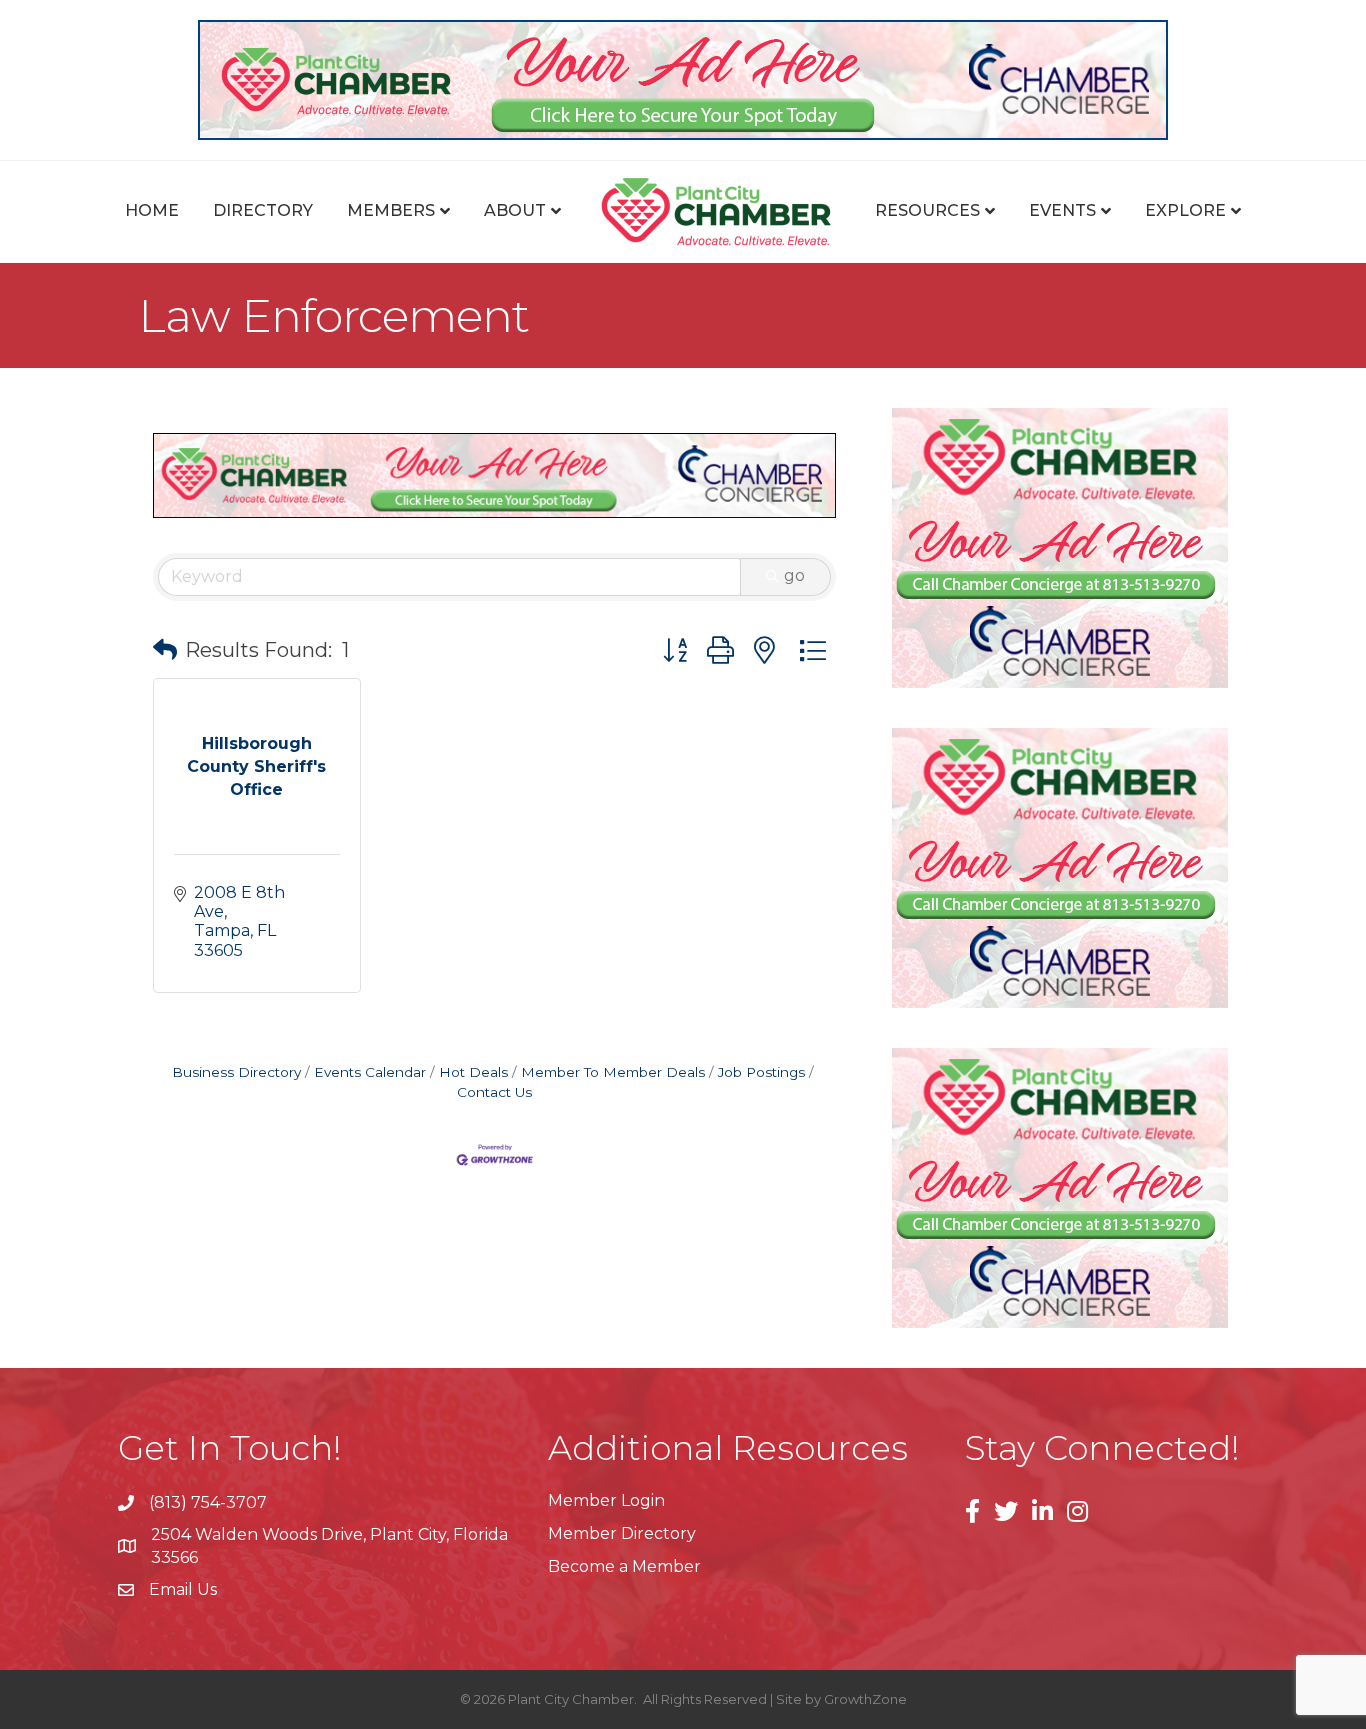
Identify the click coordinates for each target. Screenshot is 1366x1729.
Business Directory (236, 1072)
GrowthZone (865, 1699)
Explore (1185, 210)
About (515, 210)
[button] (165, 650)
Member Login (606, 1500)
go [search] (794, 575)
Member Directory (622, 1533)
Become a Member (624, 1566)
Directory (263, 210)
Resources (927, 210)
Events (1062, 210)
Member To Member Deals (613, 1072)
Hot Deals (473, 1072)
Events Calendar (370, 1072)
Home (152, 210)
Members (391, 210)
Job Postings (761, 1072)
